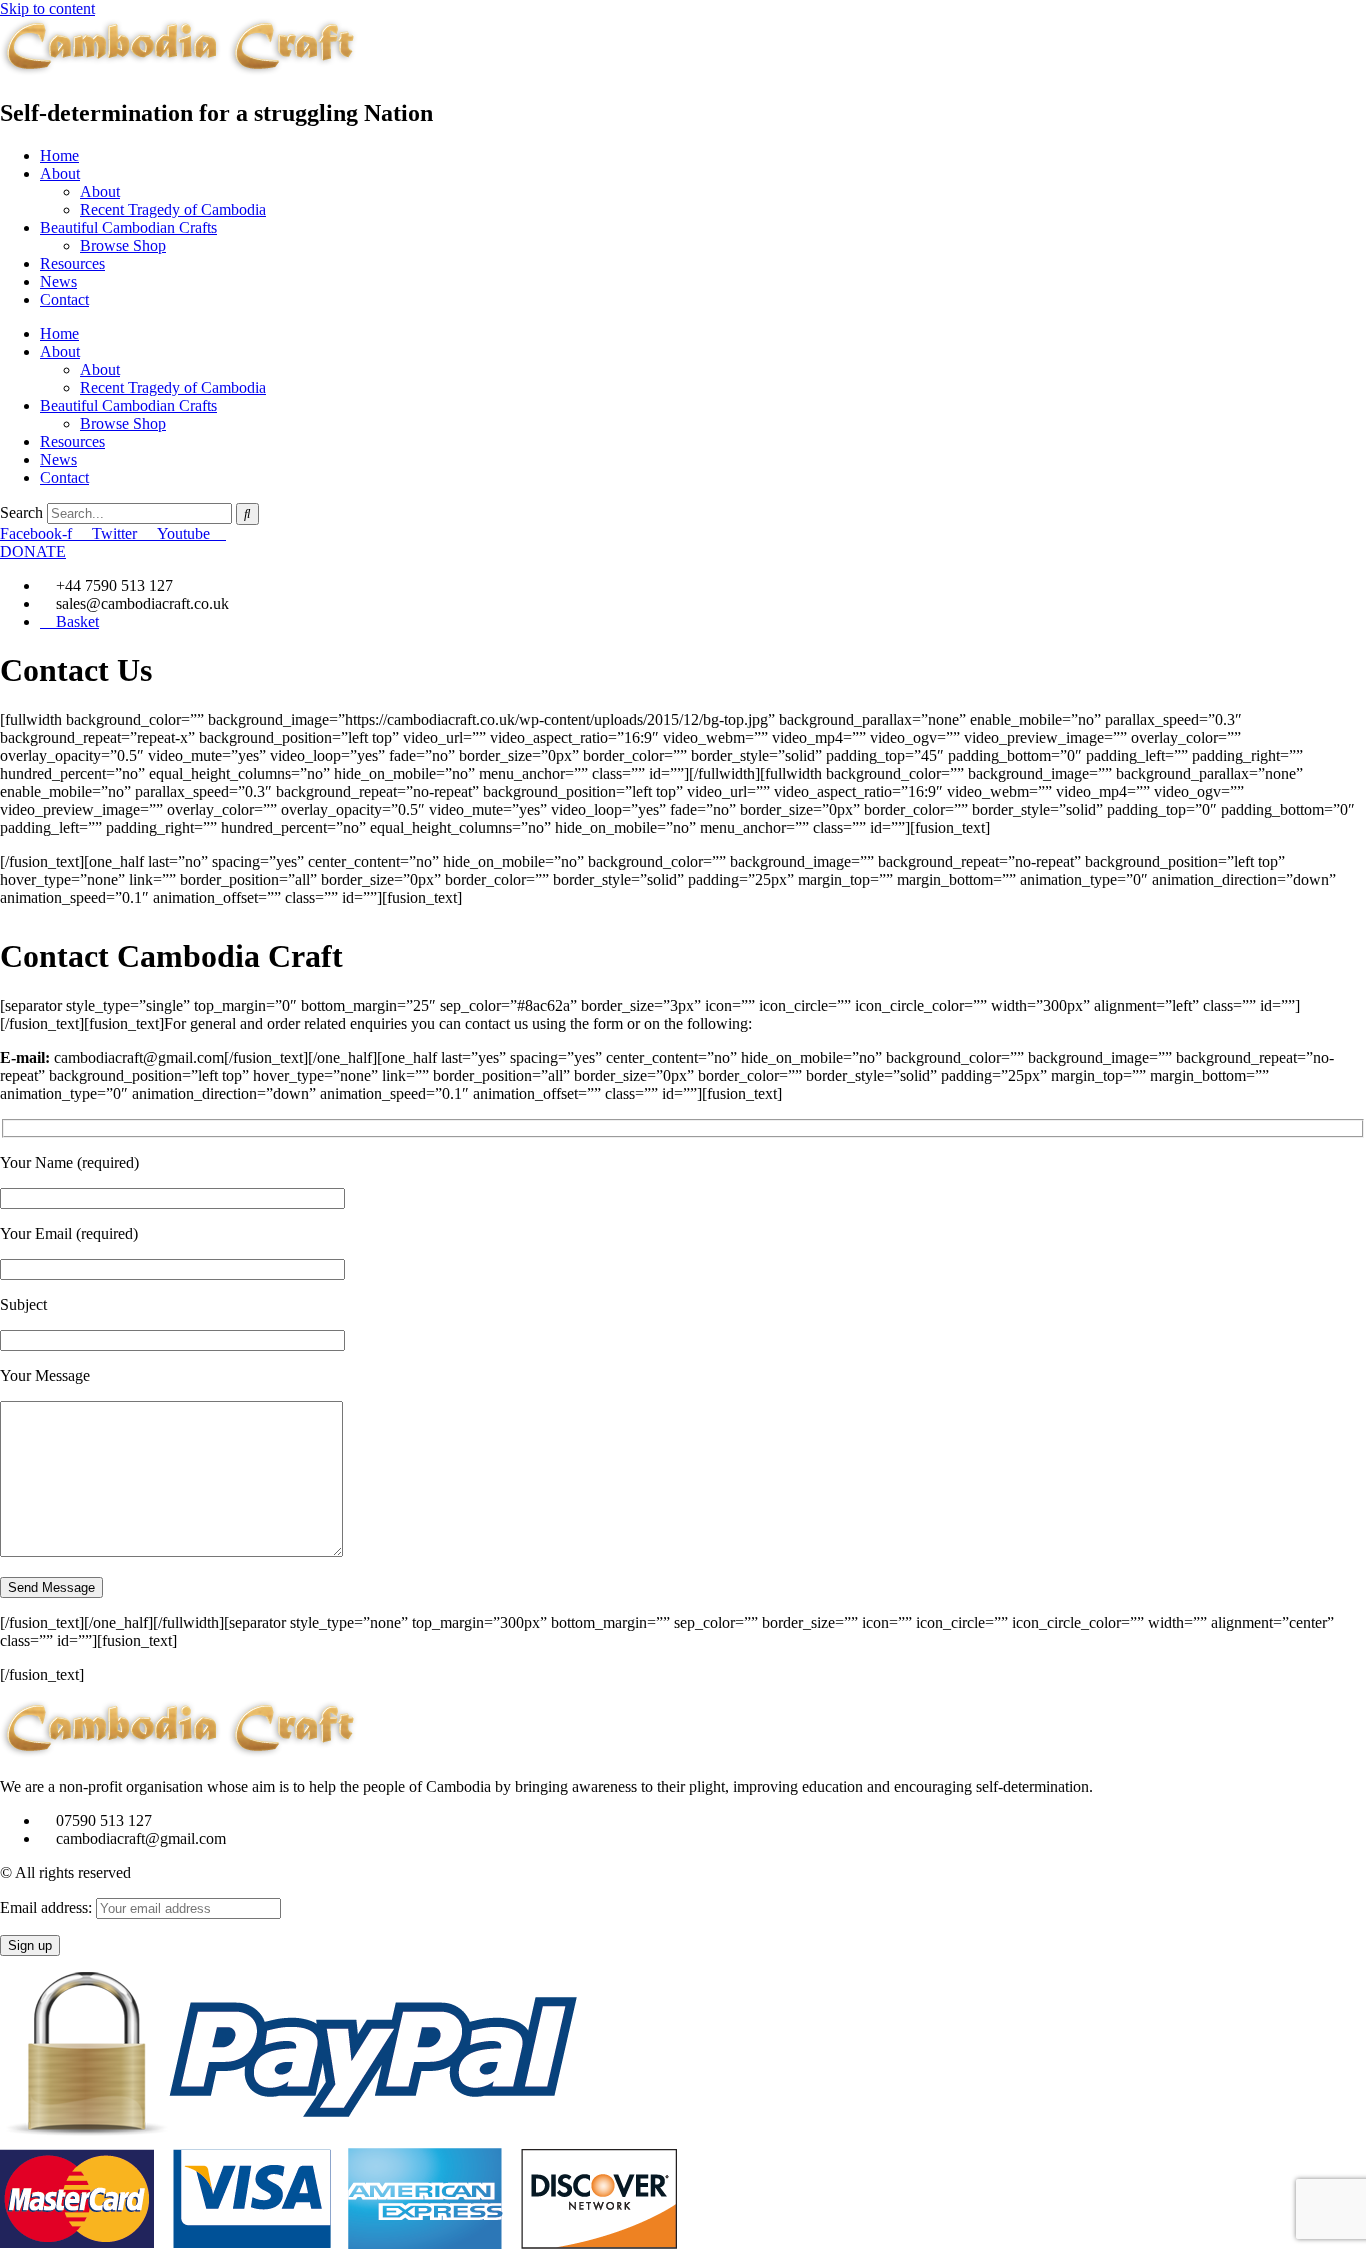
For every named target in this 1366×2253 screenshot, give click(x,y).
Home (59, 155)
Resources (72, 263)
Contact (64, 299)
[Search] (247, 514)
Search (21, 512)
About (60, 173)
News (58, 281)
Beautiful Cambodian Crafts (128, 227)
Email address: (48, 1907)
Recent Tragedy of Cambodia (173, 209)
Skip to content (47, 8)
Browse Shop (123, 245)
